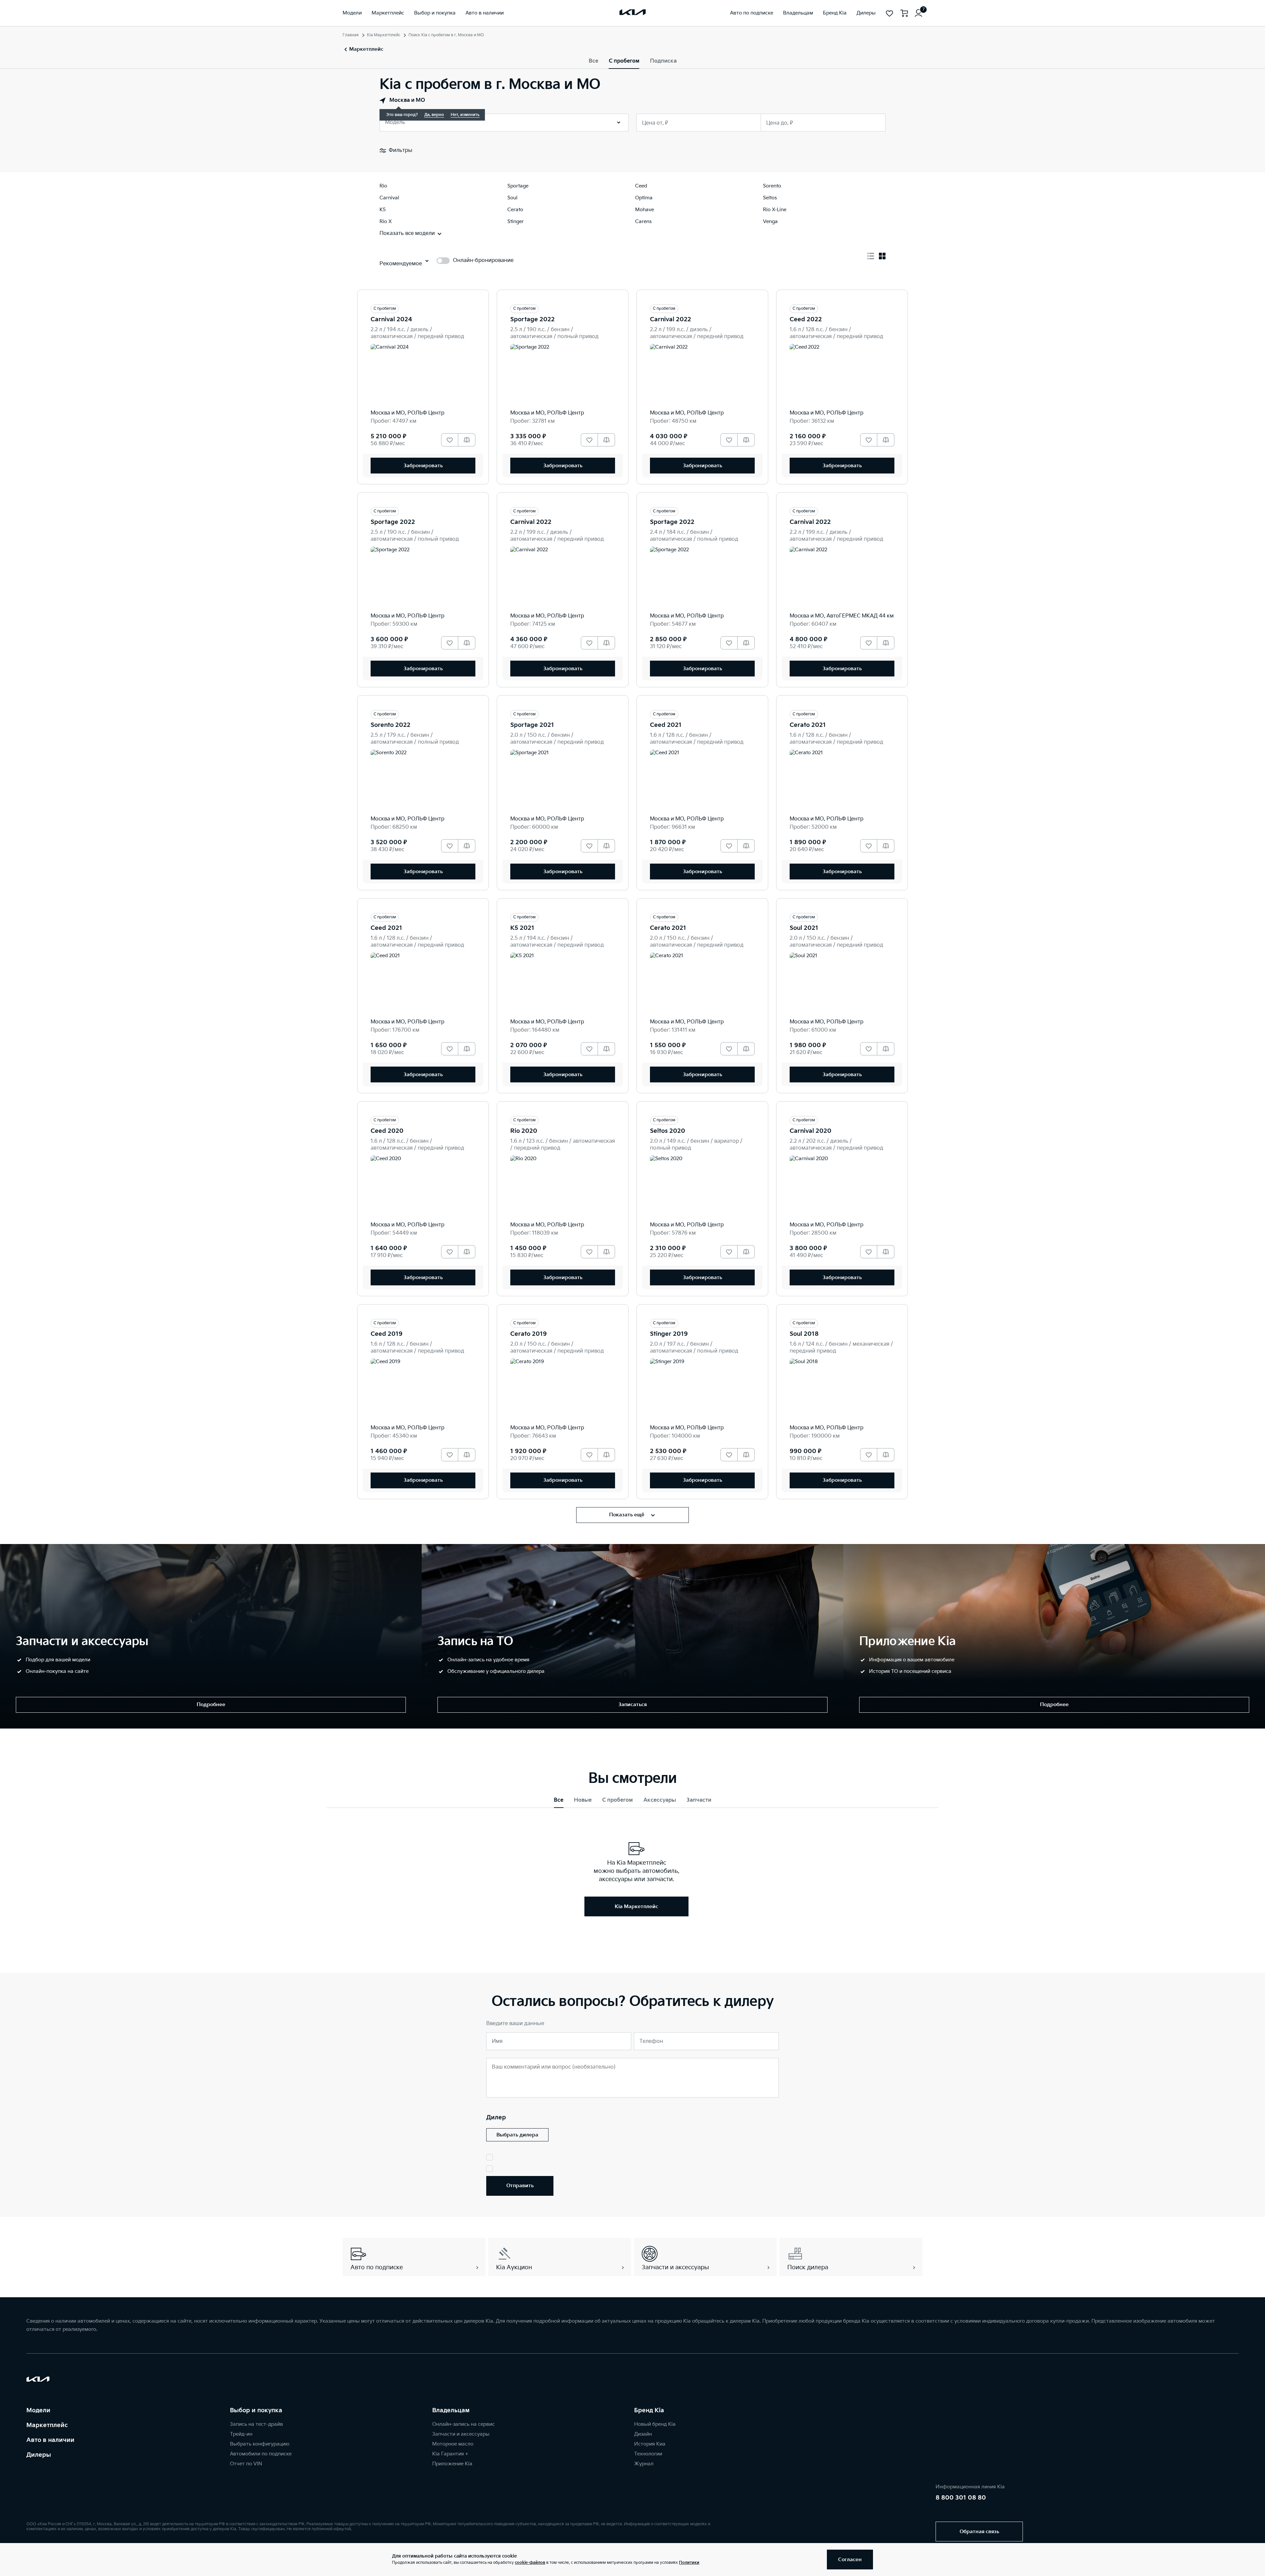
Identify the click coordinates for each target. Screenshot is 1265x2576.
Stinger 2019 (669, 1334)
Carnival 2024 (391, 319)
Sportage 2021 (532, 725)
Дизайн (643, 2434)
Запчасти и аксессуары (461, 2434)
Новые (583, 1800)
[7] (918, 13)
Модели (38, 2410)
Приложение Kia (452, 2464)
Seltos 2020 (668, 1131)
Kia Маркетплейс (384, 35)
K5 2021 (522, 928)
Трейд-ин (241, 2434)
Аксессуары (660, 1800)
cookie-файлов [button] (530, 2563)
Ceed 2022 (806, 319)
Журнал (644, 2464)
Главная (351, 35)
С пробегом (624, 61)
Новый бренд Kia (655, 2424)
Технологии (648, 2454)
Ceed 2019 (387, 1334)
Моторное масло (453, 2444)
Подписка (663, 61)
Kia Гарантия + (450, 2454)
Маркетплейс (47, 2425)
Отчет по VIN (246, 2464)
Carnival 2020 (811, 1131)
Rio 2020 (524, 1131)
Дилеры (39, 2455)
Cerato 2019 (529, 1334)
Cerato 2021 (808, 725)
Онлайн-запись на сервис (464, 2424)
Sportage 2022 (533, 319)
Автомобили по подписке (261, 2454)
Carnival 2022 (671, 319)
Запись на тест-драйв (256, 2424)
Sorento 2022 (391, 725)
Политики (689, 2563)
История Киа (650, 2444)
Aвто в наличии (50, 2440)
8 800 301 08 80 (961, 2498)
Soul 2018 (804, 1334)
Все (593, 61)
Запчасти (699, 1800)
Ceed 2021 (666, 725)
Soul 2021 (804, 928)
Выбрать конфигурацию (260, 2444)
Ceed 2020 (387, 1131)
